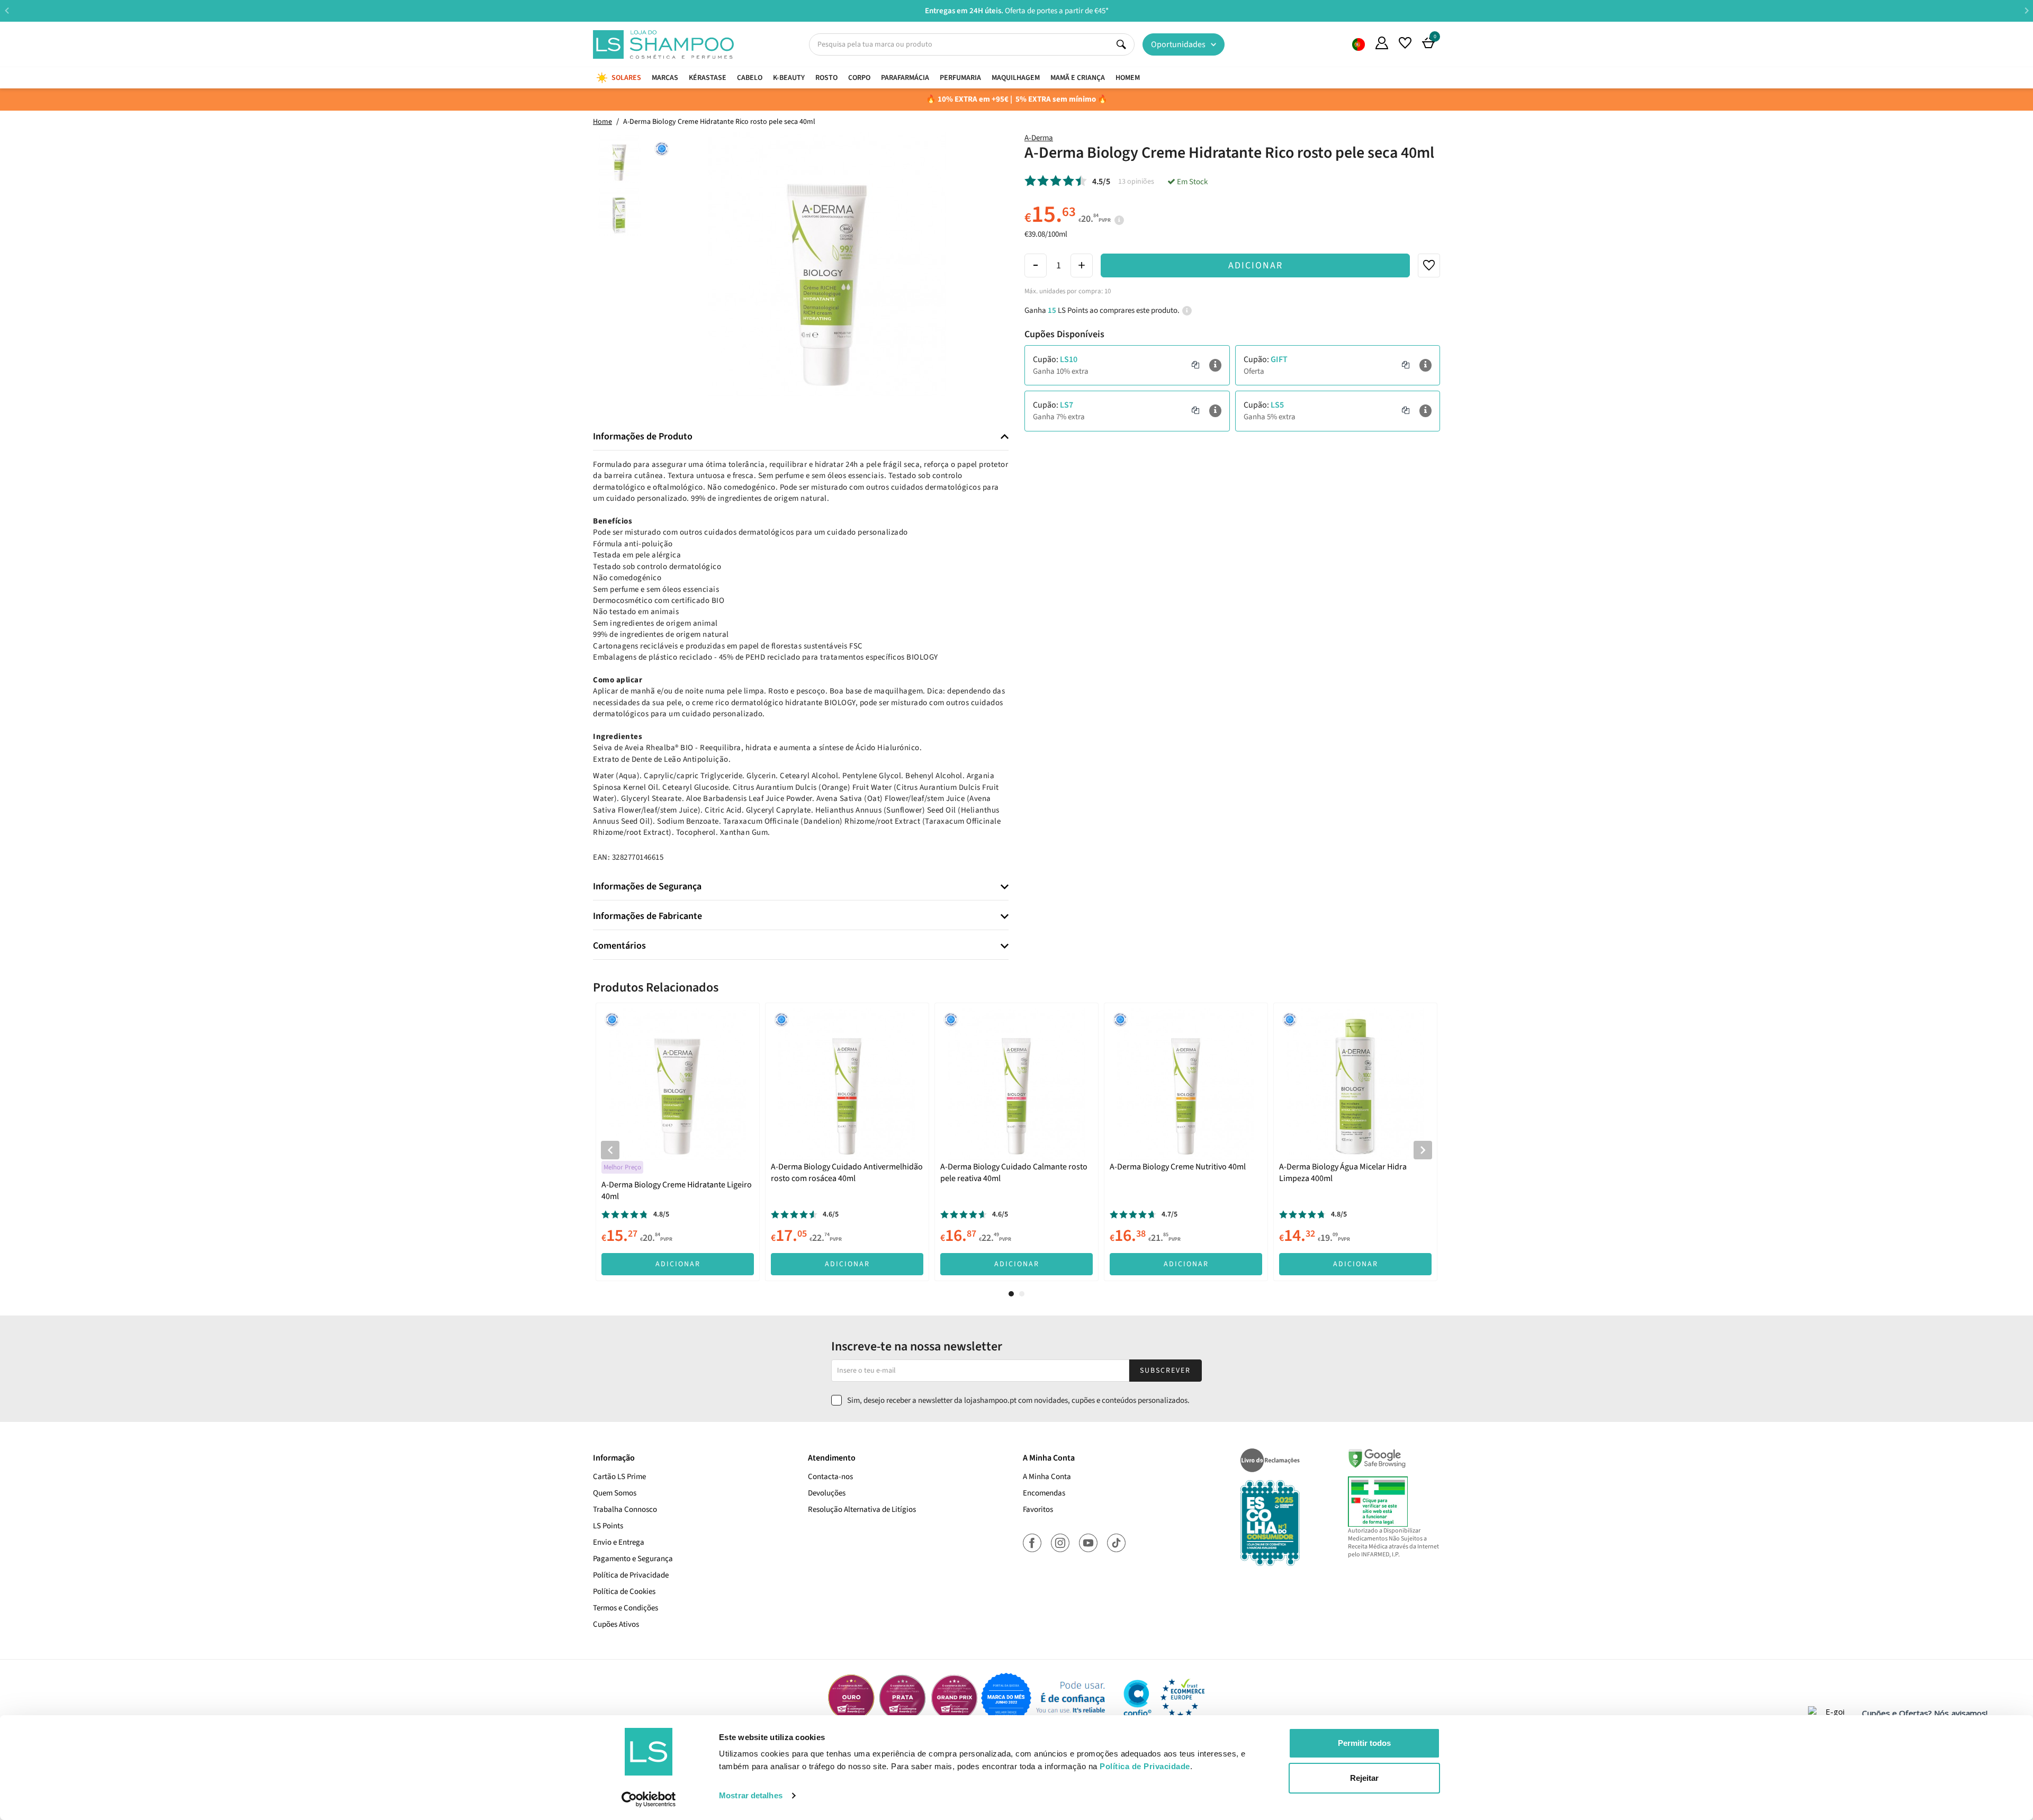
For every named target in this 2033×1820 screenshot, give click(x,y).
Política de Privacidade (631, 1575)
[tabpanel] (678, 1142)
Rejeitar (1364, 1778)
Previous (7, 10)
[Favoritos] (1405, 43)
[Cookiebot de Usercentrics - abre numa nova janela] (649, 1799)
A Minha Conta (1047, 1477)
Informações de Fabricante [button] (647, 916)
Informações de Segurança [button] (647, 887)
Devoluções (827, 1493)
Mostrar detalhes (751, 1795)
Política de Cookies (624, 1592)
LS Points (608, 1526)
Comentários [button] (619, 946)
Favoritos (1038, 1510)
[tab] (801, 437)
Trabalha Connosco (625, 1510)
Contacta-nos (830, 1477)
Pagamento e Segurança (633, 1559)
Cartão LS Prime (619, 1477)
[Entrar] (1382, 43)
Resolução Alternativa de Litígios (862, 1510)
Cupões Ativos (616, 1624)
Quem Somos (1359, 44)
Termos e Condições (626, 1608)
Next (2026, 10)
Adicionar (1256, 265)
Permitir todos (1364, 1743)
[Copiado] (1195, 365)
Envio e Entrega (619, 1542)
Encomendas (1044, 1493)
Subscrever (1165, 1371)
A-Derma (1039, 138)
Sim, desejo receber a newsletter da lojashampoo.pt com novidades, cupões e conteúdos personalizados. (1018, 1400)
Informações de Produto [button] (643, 437)
